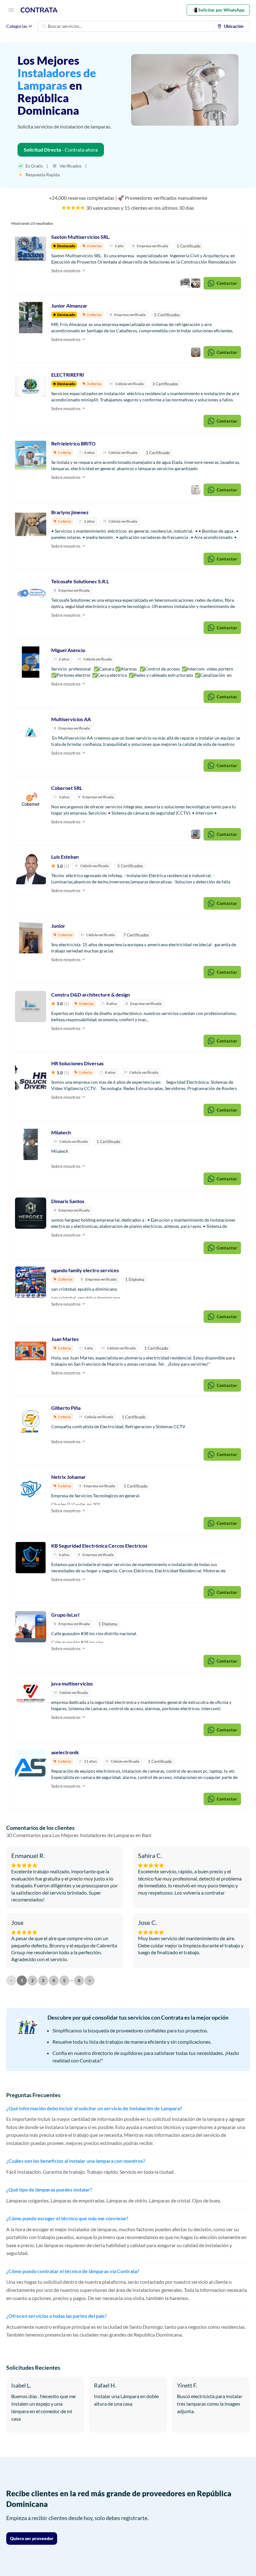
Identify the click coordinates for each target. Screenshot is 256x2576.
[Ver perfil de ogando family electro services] (31, 1282)
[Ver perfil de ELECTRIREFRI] (31, 387)
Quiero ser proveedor (32, 2538)
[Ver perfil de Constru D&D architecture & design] (31, 1007)
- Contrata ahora (61, 150)
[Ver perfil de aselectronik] (31, 1764)
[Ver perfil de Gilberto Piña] (31, 1420)
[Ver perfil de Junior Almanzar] (31, 318)
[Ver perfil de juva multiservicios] (31, 1695)
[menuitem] (232, 26)
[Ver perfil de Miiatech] (31, 1144)
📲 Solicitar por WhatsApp (218, 10)
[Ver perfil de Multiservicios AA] (31, 731)
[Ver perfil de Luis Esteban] (31, 869)
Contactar (227, 283)
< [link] (11, 1980)
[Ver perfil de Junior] (31, 938)
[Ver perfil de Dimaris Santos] (31, 1213)
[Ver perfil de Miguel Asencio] (31, 662)
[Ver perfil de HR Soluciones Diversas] (31, 1075)
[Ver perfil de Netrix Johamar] (31, 1489)
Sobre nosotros (66, 271)
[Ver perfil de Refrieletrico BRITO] (31, 455)
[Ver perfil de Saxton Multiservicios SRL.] (31, 249)
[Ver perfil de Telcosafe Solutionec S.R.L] (31, 593)
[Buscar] (44, 26)
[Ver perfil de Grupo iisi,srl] (31, 1627)
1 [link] (22, 1980)
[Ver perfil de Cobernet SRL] (31, 800)
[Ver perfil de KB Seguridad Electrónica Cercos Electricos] (31, 1558)
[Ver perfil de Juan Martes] (31, 1351)
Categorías (17, 26)
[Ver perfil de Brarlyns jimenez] (31, 524)
